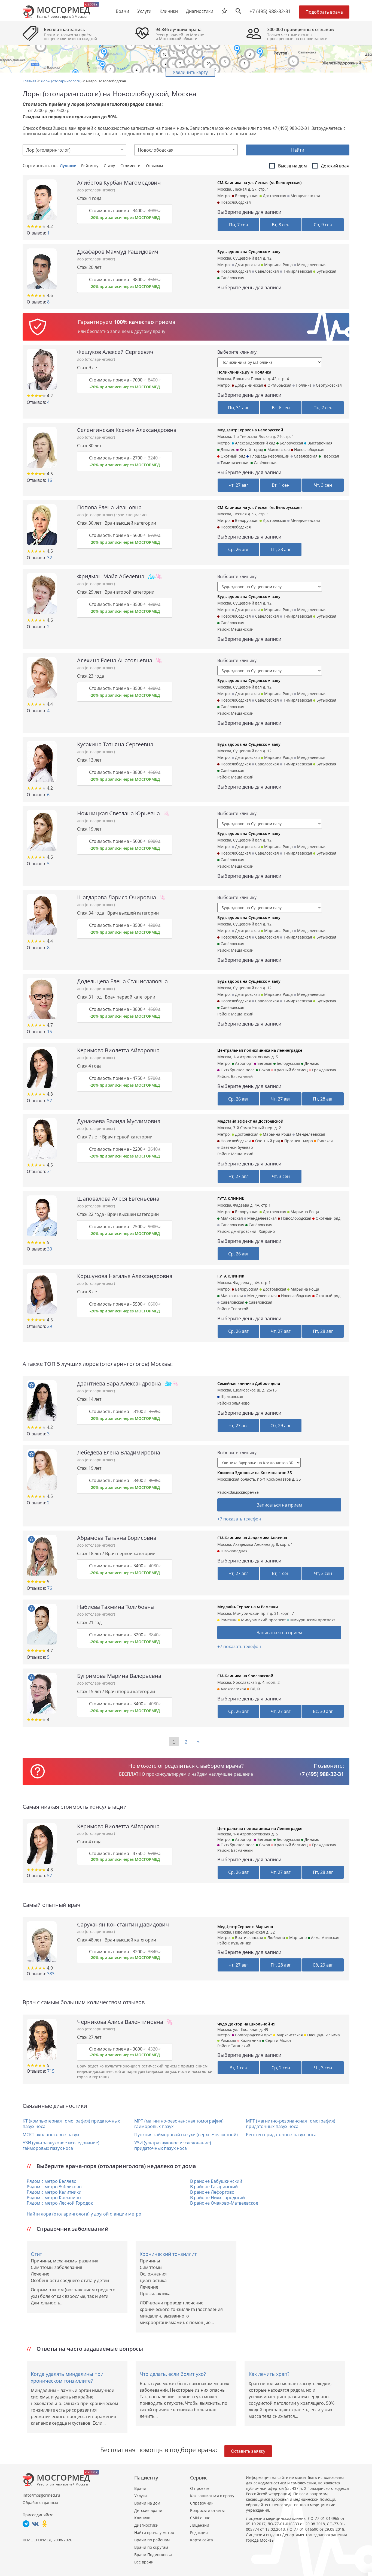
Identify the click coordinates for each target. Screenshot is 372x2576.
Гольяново (240, 1403)
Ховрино (267, 1231)
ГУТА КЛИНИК (231, 1199)
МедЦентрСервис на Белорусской (250, 430)
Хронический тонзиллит (168, 2254)
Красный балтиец (290, 1070)
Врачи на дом (147, 2503)
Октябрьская (279, 385)
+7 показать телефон (239, 1519)
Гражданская (324, 1070)
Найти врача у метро (154, 2533)
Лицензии (200, 2525)
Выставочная (319, 443)
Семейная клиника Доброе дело (249, 1383)
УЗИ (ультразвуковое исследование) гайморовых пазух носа (61, 2145)
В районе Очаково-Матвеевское (224, 2203)
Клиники (142, 2518)
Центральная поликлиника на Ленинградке (260, 1050)
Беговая (264, 1063)
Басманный (242, 1076)
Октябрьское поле (237, 1070)
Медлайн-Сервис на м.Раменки (248, 1607)
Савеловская (266, 271)
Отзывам (154, 166)
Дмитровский (244, 1231)
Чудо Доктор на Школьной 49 (246, 2024)
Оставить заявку (248, 2451)
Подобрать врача (324, 12)
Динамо (227, 450)
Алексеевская (233, 1689)
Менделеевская (305, 196)
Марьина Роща (278, 265)
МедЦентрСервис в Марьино (245, 1927)
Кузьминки (241, 1943)
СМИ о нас (200, 2518)
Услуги (141, 2496)
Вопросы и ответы (207, 2510)
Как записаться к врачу (212, 2496)
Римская (228, 2040)
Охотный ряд (232, 456)
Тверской (240, 1309)
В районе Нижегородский (217, 2198)
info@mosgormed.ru (41, 2495)
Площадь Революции (269, 456)
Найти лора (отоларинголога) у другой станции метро (84, 2214)
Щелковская (231, 1397)
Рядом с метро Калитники (54, 2192)
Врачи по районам (152, 2540)
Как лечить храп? (269, 2374)
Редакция (199, 2533)
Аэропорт (243, 1063)
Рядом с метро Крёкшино (54, 2198)
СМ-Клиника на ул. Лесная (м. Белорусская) (259, 183)
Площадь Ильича (323, 2035)
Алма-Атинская (325, 1938)
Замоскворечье (244, 1492)
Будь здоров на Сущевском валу (249, 252)
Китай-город (251, 450)
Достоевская (274, 196)
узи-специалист (133, 515)
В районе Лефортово (212, 2192)
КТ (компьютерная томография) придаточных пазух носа (71, 2124)
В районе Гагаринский (214, 2187)
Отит (36, 2254)
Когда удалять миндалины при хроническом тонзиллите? (67, 2377)
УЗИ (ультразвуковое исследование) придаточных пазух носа (173, 2145)
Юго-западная (234, 1551)
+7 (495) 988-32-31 (270, 11)
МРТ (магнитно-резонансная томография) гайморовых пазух (179, 2124)
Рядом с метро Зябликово (54, 2187)
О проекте (200, 2488)
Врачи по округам (151, 2547)
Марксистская (289, 2035)
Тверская (330, 456)
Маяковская (278, 450)
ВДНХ (255, 1689)
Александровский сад (255, 443)
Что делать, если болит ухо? (173, 2374)
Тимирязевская (297, 271)
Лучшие (68, 166)
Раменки (228, 1620)
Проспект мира (298, 1141)
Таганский (241, 2046)
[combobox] (74, 150)
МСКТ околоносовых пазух (51, 2135)
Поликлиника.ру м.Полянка (244, 372)
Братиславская (248, 1938)
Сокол (264, 1070)
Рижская (324, 1141)
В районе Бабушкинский (216, 2181)
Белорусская (246, 196)
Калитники (250, 2040)
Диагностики (200, 11)
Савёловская (232, 278)
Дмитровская (247, 265)
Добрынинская (248, 385)
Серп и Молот (278, 2040)
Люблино (276, 1938)
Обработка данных (40, 2503)
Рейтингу (90, 166)
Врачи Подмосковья (153, 2555)
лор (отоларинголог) (96, 190)
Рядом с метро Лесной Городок (60, 2203)
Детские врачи (148, 2510)
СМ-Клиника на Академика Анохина (252, 1538)
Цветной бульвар (236, 1147)
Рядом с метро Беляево (52, 2181)
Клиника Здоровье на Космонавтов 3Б (255, 1473)
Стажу (110, 166)
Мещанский (242, 629)
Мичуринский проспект (263, 1620)
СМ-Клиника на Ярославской (245, 1676)
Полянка (303, 385)
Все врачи (144, 2562)
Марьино (297, 1938)
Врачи (140, 2488)
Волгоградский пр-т (253, 2035)
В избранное (31, 1385)
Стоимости (131, 166)
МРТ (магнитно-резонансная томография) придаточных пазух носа (291, 2124)
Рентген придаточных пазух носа (281, 2135)
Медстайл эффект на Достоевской (250, 1121)
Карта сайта (202, 2540)
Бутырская (326, 271)
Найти (298, 150)
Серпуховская (328, 385)
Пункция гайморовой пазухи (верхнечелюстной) (186, 2135)
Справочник (202, 2503)
